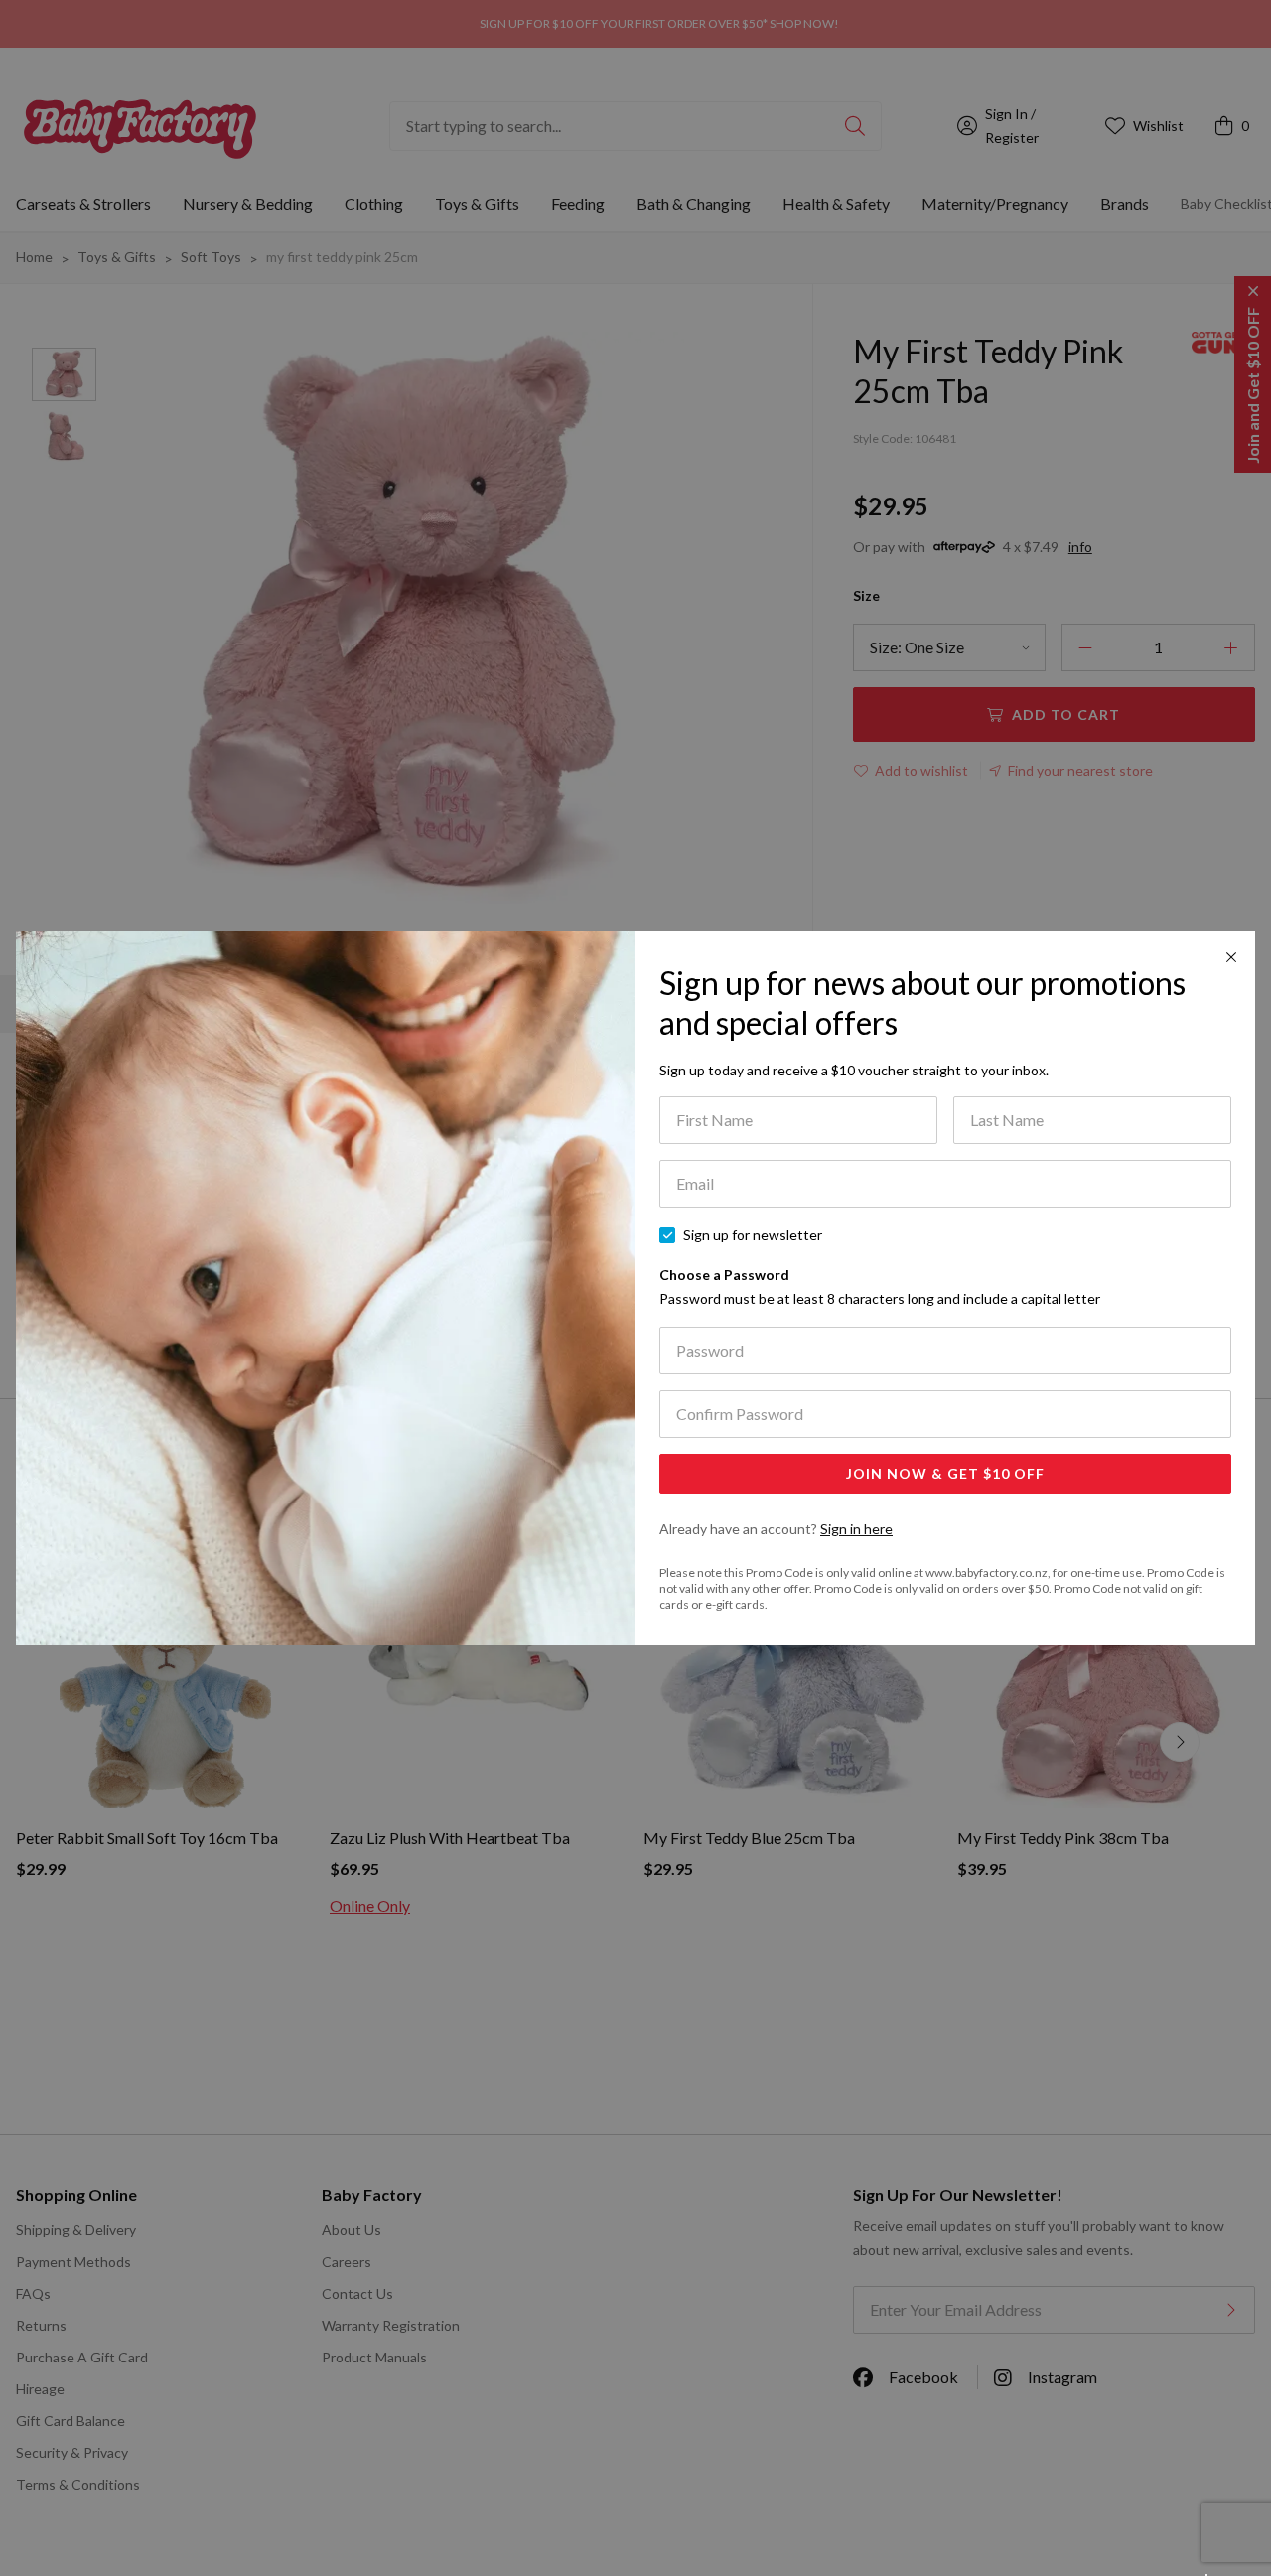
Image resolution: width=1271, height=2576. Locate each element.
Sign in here (856, 1529)
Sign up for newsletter (753, 1235)
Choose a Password (880, 1287)
